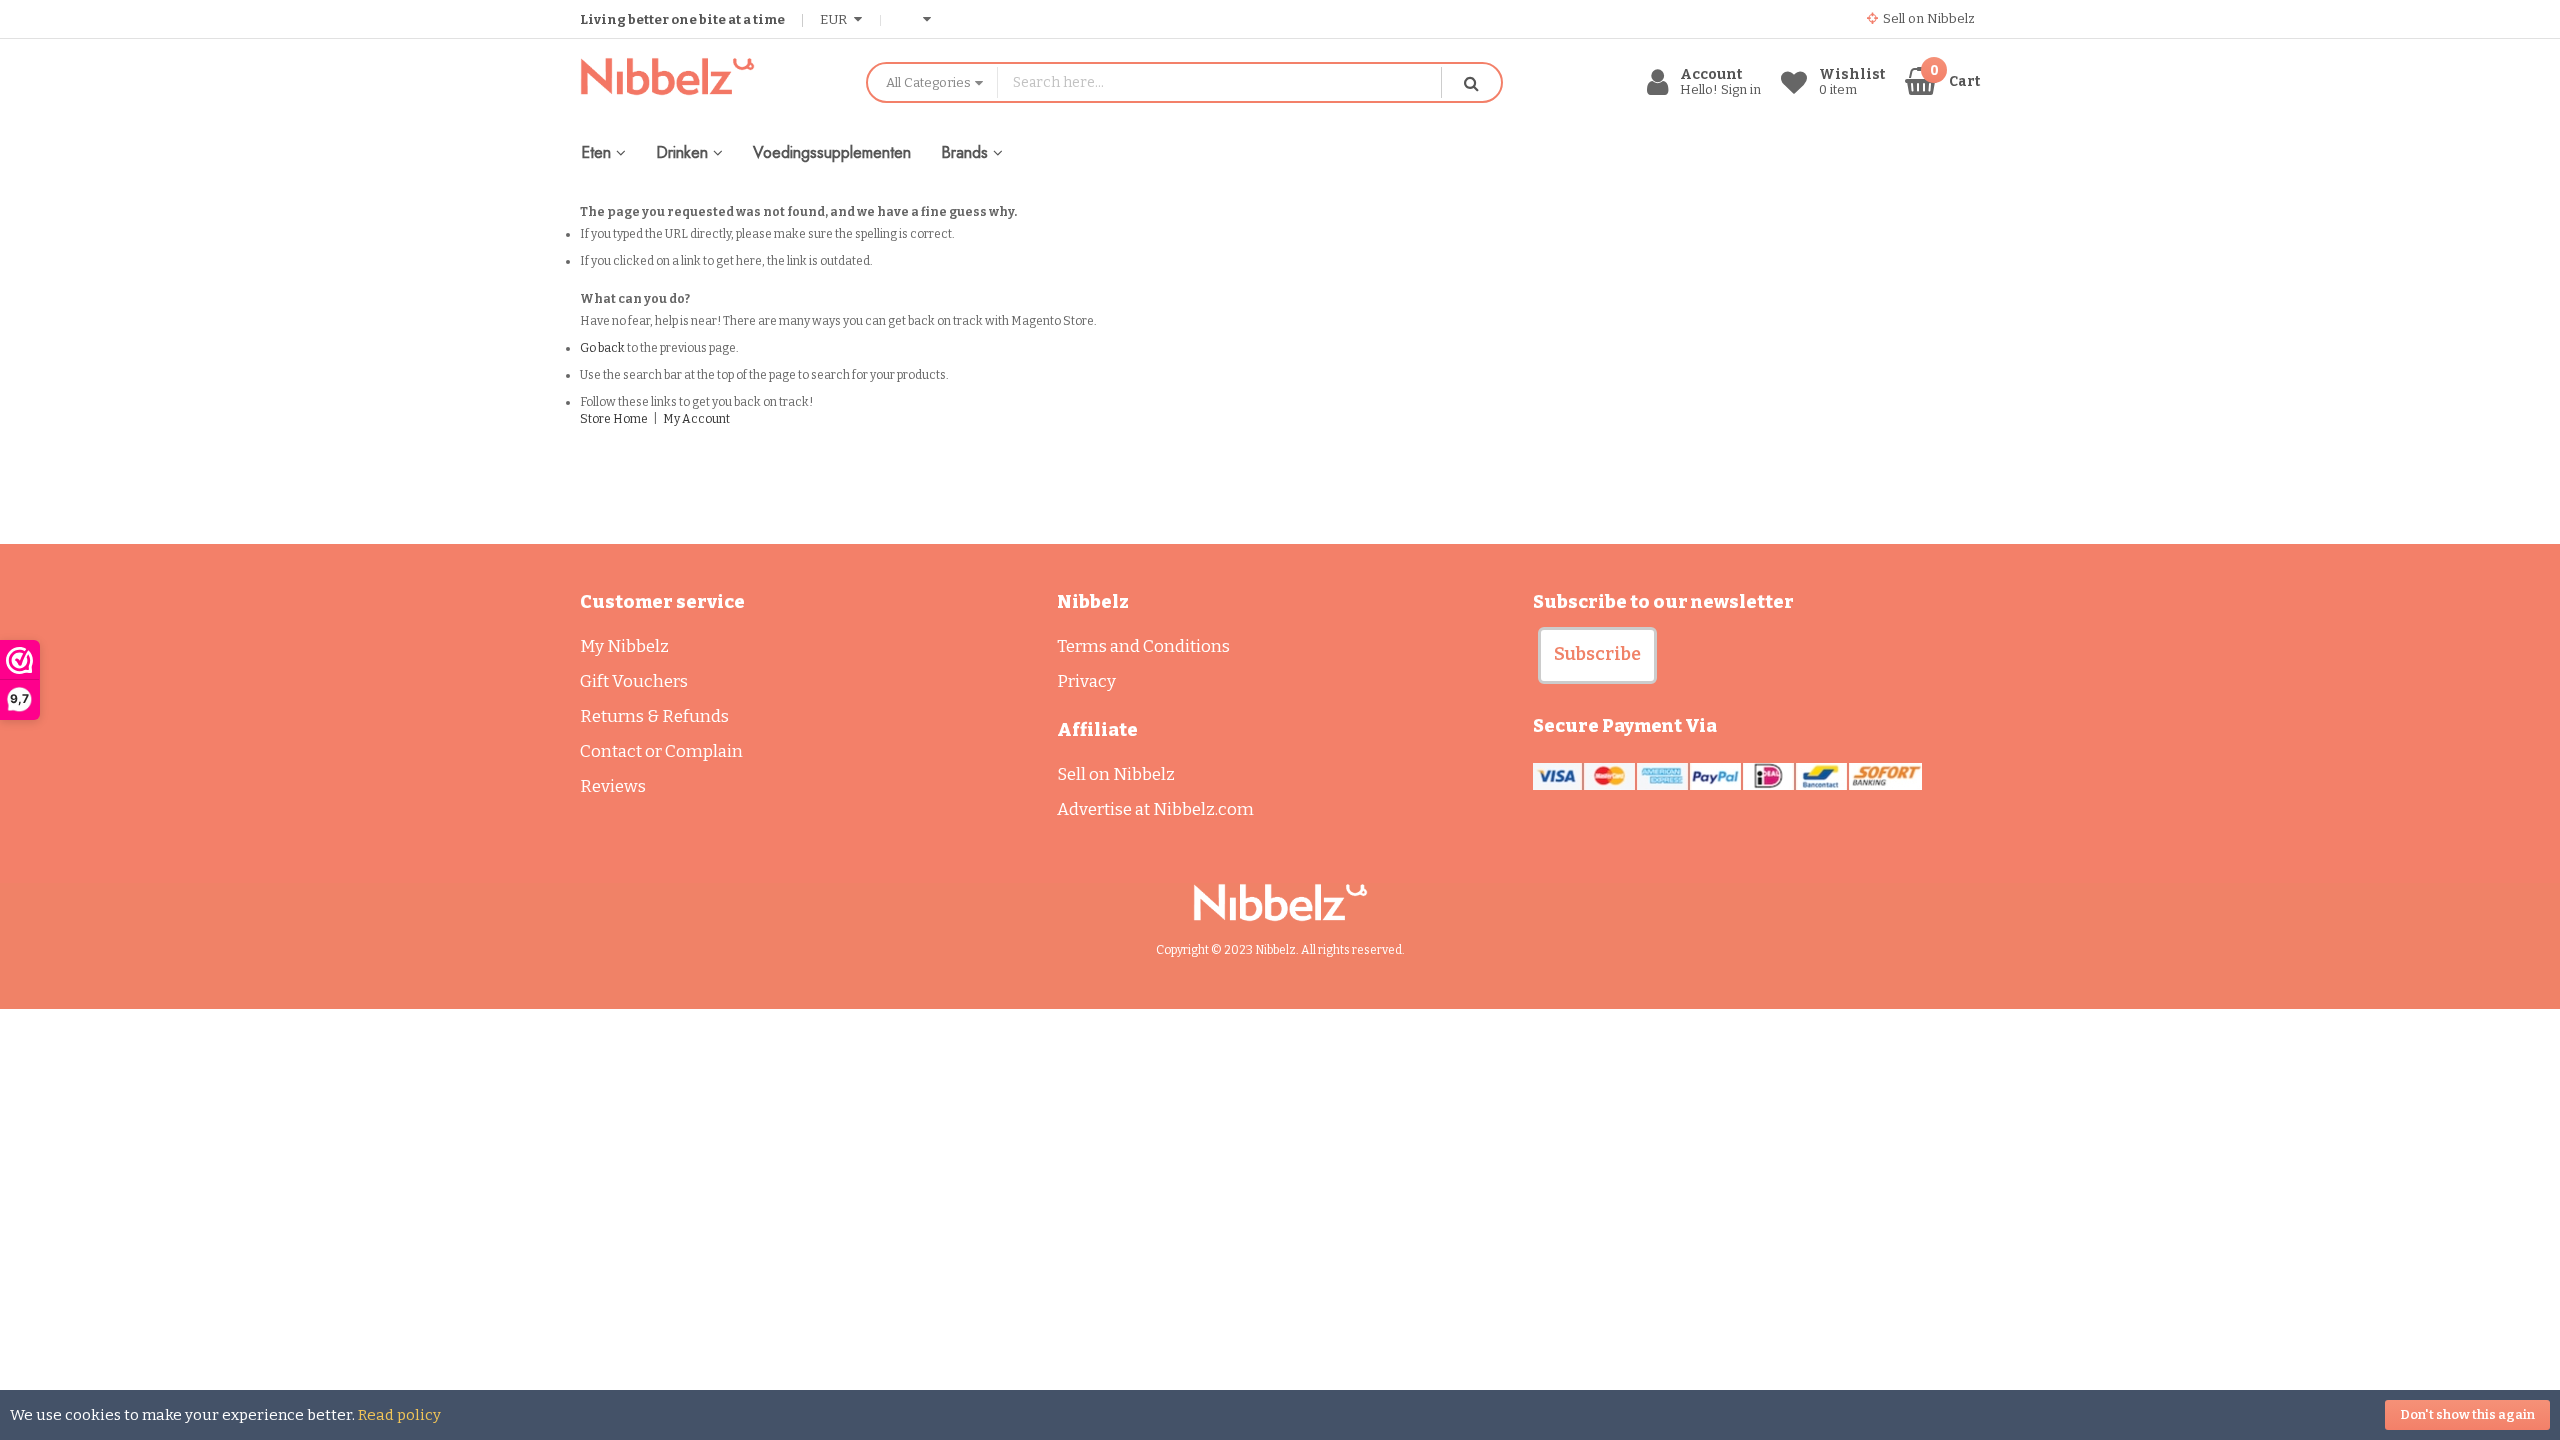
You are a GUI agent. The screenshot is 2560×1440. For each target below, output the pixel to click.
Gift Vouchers (634, 681)
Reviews (613, 786)
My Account (696, 419)
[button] (1597, 655)
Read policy (399, 1415)
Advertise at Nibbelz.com (1155, 809)
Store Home (614, 419)
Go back (602, 348)
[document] (1280, 1415)
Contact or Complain (661, 751)
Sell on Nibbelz (1116, 774)
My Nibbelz (624, 646)
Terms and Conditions (1143, 646)
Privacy (1086, 681)
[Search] (1471, 82)
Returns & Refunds (654, 716)
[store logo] (708, 76)
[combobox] (1219, 82)
